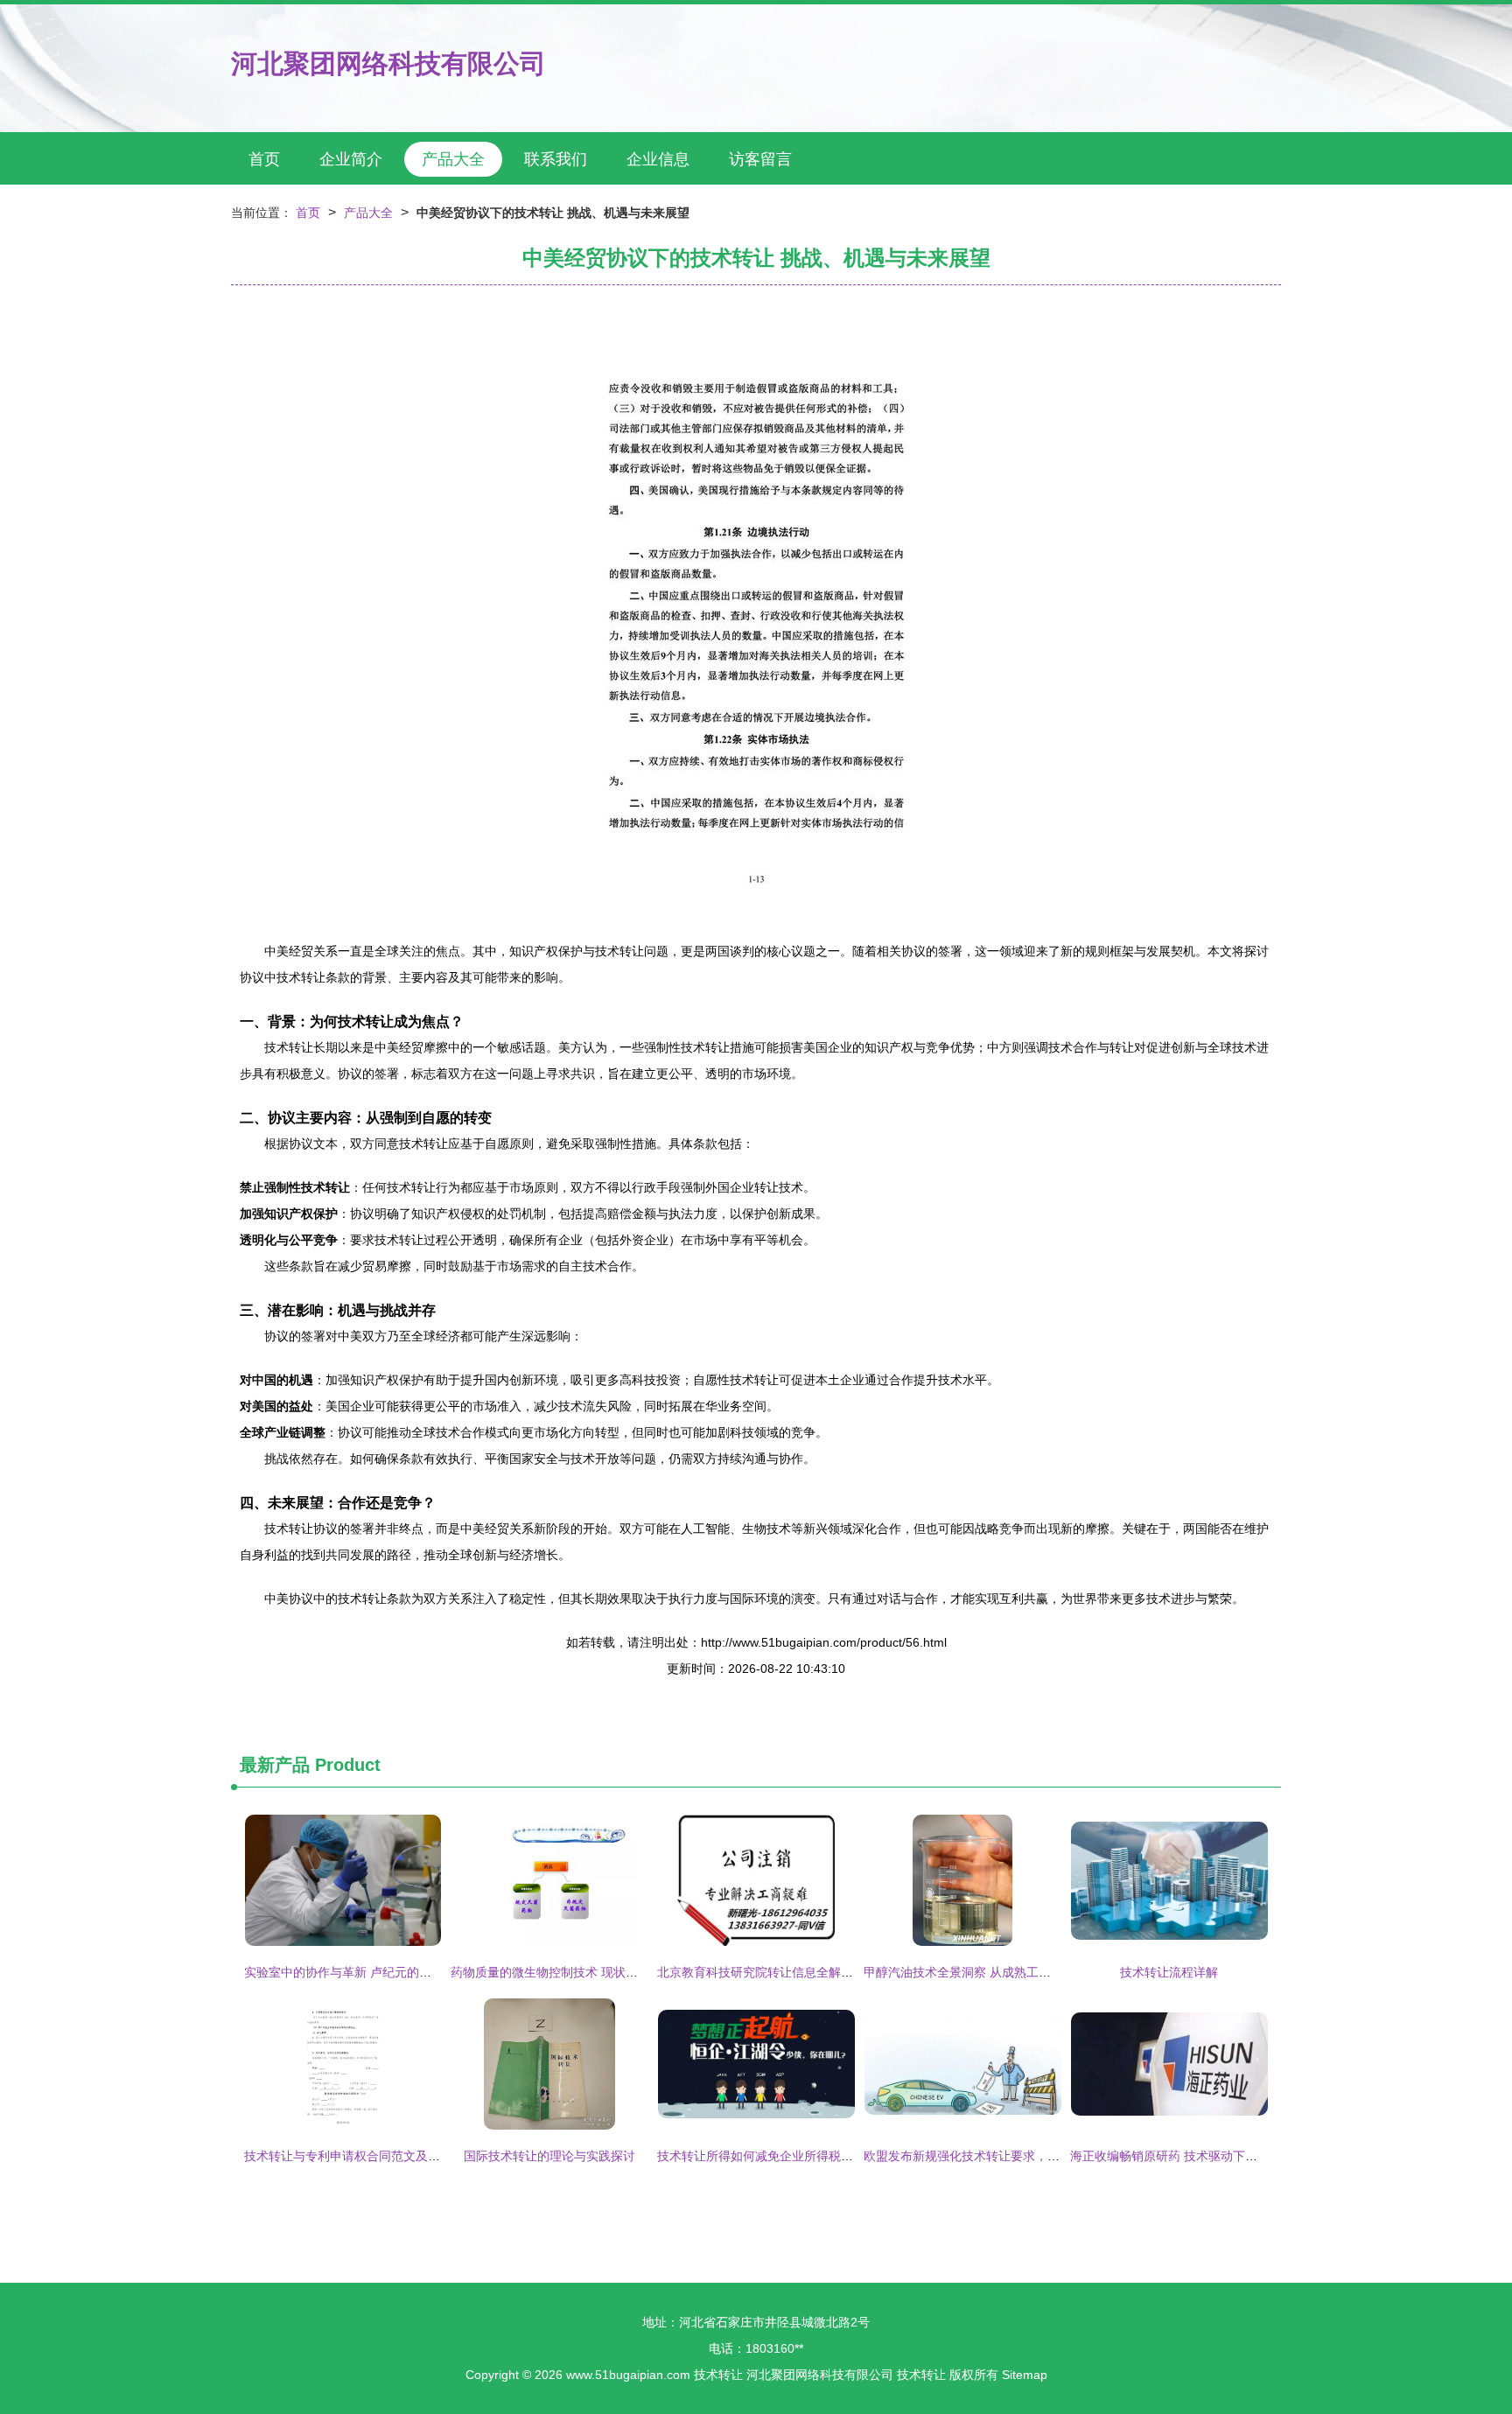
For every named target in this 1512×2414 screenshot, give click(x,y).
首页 (264, 159)
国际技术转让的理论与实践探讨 (549, 2156)
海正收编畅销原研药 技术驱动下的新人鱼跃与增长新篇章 (1225, 2156)
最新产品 (275, 1765)
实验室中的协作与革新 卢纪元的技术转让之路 (368, 1972)
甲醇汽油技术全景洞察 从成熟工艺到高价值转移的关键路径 (1025, 1972)
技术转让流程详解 (1169, 1972)
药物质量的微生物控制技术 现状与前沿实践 (569, 1972)
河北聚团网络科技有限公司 (388, 63)
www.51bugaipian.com (628, 2375)
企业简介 (351, 159)
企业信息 (658, 159)
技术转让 (718, 2375)
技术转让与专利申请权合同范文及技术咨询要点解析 (385, 2156)
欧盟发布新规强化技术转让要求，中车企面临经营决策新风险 (1029, 2156)
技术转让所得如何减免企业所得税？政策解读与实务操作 (810, 2156)
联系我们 (556, 159)
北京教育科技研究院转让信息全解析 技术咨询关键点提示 (812, 1972)
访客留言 (760, 159)
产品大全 (453, 159)
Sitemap (1025, 2375)
